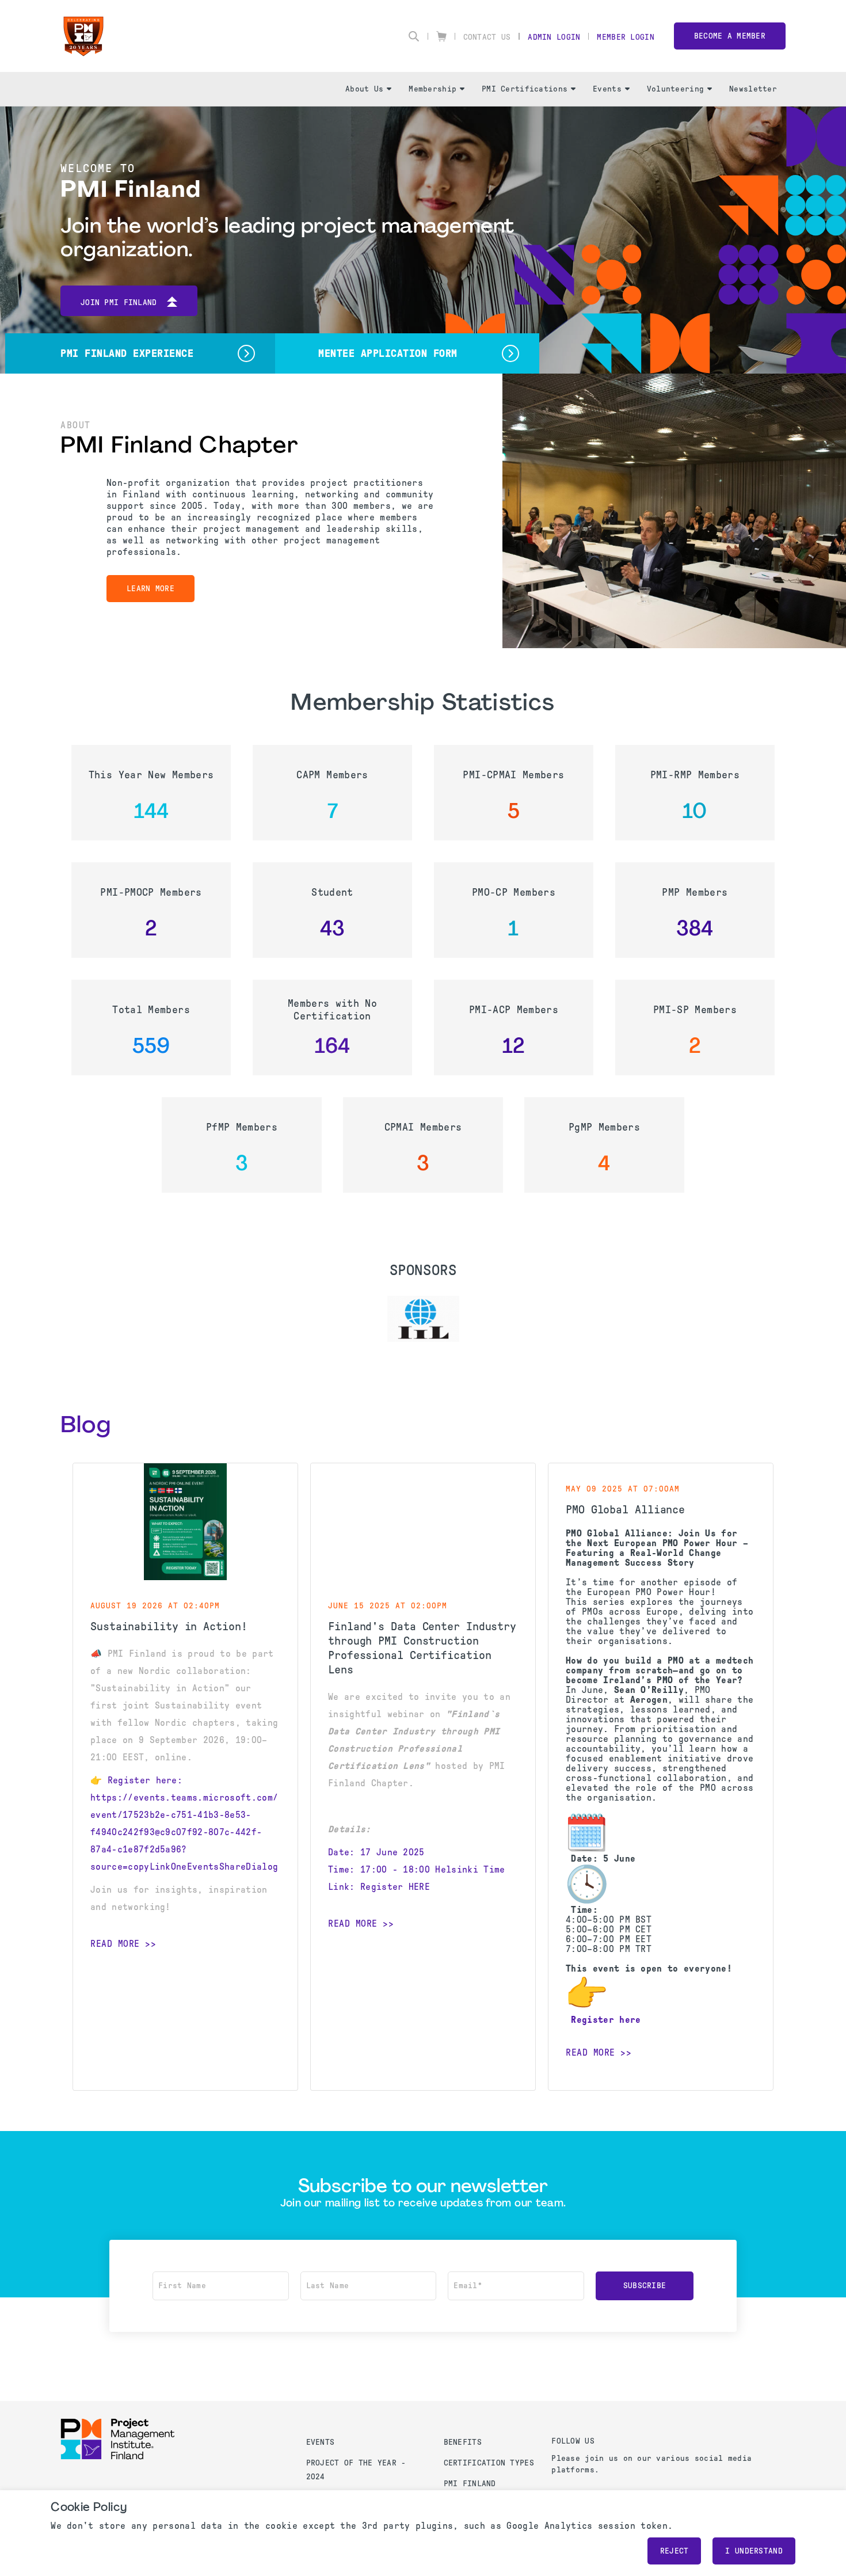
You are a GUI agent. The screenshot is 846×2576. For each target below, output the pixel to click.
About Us (364, 89)
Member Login (625, 37)
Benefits (463, 2442)
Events (607, 89)
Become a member (730, 36)
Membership (432, 89)
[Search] (414, 36)
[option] (423, 1319)
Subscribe (645, 2286)
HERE (419, 1887)
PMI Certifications (525, 89)
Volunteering (675, 89)
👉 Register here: (136, 1780)
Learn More (150, 589)
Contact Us (487, 37)
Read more (115, 1944)
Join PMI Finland (119, 303)
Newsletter (753, 89)
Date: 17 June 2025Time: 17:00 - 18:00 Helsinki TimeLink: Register (417, 1869)
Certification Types (489, 2463)
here (630, 2020)
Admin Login (554, 37)
